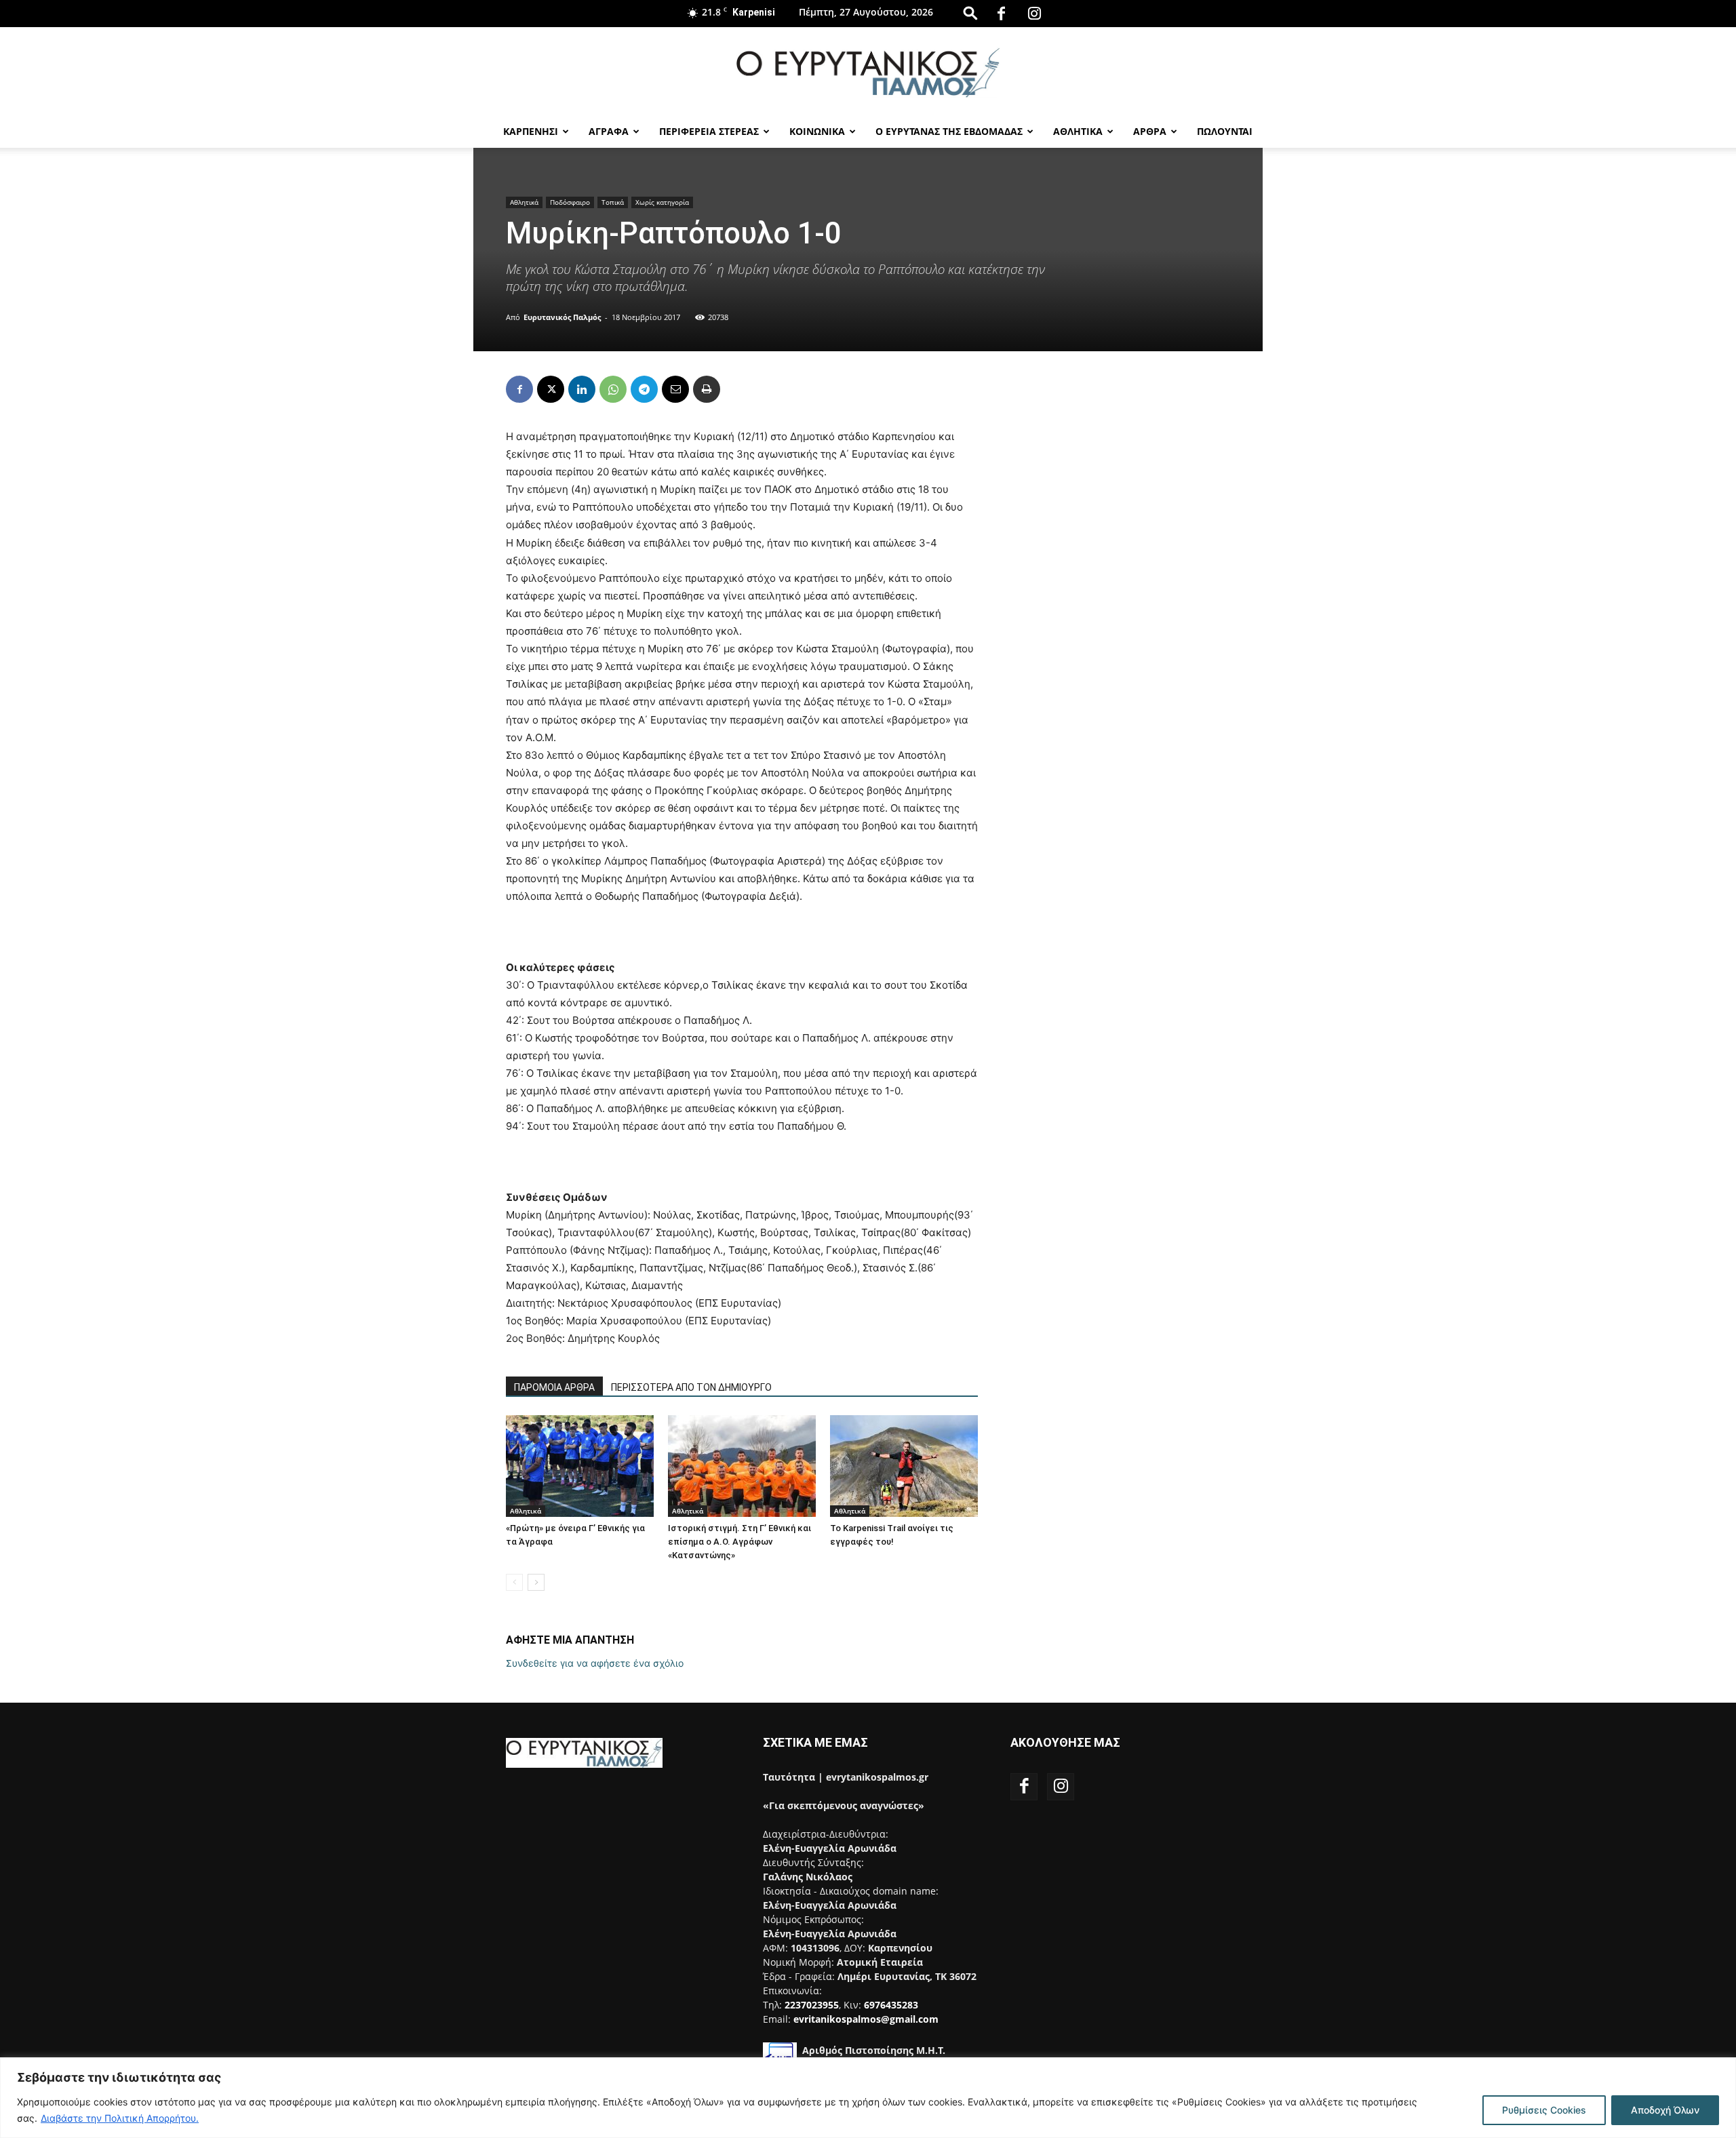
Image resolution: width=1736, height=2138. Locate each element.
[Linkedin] (582, 389)
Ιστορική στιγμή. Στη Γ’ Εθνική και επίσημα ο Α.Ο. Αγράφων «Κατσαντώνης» (739, 1542)
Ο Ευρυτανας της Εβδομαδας (949, 131)
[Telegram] (644, 389)
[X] (551, 389)
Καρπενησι (531, 131)
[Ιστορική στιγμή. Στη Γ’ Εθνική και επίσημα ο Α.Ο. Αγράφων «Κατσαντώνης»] (742, 1466)
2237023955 (812, 2005)
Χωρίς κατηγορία (662, 202)
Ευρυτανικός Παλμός (562, 317)
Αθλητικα (1078, 131)
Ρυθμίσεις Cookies (1544, 2110)
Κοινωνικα (817, 131)
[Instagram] (1035, 14)
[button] (970, 13)
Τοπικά (613, 202)
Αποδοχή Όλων (1665, 2110)
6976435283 (891, 2005)
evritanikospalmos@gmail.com (866, 2019)
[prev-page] (514, 1582)
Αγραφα (609, 131)
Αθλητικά (524, 202)
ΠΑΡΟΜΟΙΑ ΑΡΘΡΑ (554, 1387)
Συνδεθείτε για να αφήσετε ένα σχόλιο (595, 1663)
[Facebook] (1002, 14)
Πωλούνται (1225, 131)
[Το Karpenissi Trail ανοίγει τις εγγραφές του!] (904, 1466)
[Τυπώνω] (707, 389)
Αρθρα (1150, 131)
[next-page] (536, 1582)
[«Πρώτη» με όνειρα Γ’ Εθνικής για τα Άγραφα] (580, 1466)
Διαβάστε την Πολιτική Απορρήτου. (120, 2118)
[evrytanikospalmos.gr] (868, 72)
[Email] (675, 389)
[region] (868, 2098)
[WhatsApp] (613, 389)
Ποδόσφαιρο (570, 202)
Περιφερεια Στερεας (709, 131)
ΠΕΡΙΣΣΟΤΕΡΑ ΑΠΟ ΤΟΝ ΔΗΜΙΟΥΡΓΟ (691, 1387)
